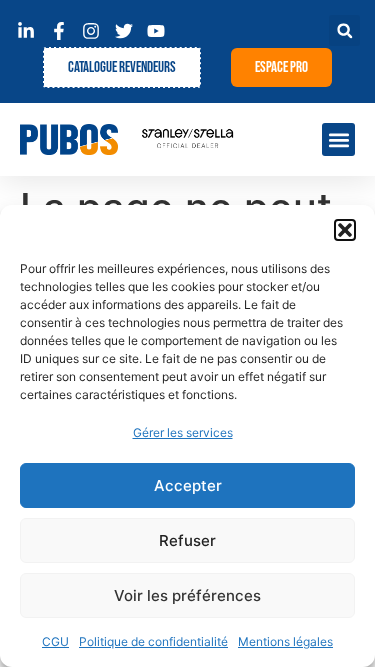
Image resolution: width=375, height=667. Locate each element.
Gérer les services (183, 432)
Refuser (187, 540)
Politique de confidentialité (153, 641)
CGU (55, 641)
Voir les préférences (187, 595)
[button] (345, 230)
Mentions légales (285, 641)
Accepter (188, 485)
